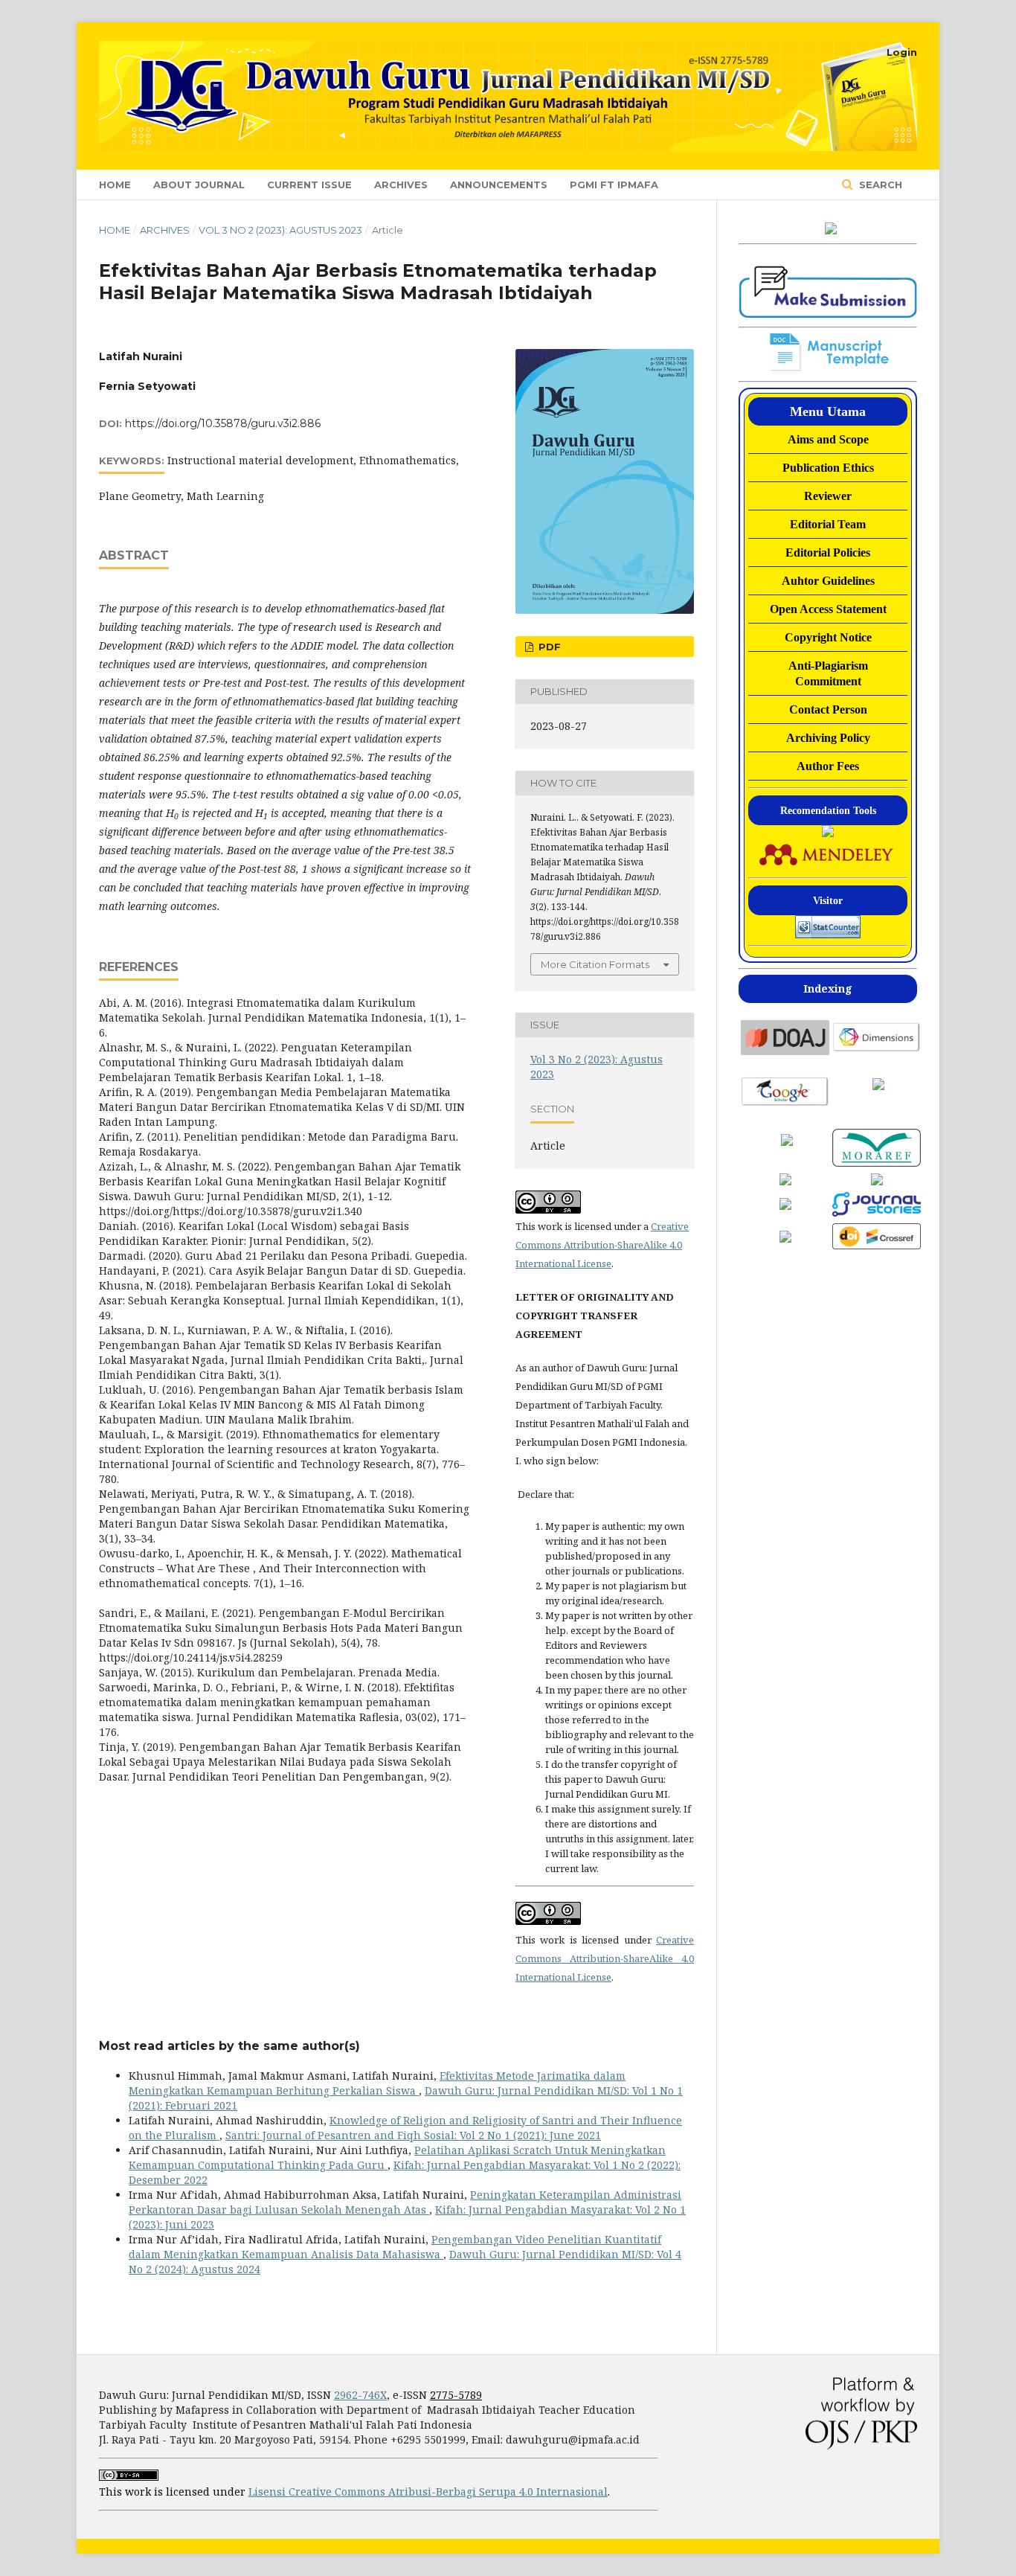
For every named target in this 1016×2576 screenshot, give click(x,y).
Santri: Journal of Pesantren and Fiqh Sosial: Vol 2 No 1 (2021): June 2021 (413, 2135)
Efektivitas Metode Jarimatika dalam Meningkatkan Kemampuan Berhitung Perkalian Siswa (377, 2083)
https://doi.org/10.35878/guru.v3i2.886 (223, 423)
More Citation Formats (595, 964)
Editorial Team (828, 524)
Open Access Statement (828, 609)
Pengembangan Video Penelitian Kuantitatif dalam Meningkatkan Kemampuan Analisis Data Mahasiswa (395, 2247)
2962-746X (360, 2395)
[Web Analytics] (828, 927)
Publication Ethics (828, 468)
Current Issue (309, 185)
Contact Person (828, 709)
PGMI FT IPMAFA (614, 185)
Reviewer (828, 496)
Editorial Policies (828, 552)
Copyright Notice (828, 637)
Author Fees (828, 766)
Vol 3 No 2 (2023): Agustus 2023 (280, 230)
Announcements (499, 185)
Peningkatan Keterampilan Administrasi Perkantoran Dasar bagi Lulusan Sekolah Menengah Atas (405, 2202)
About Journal (199, 185)
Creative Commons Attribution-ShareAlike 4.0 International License (602, 1245)
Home (115, 185)
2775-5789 (456, 2395)
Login (902, 52)
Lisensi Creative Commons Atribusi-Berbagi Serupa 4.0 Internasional (428, 2492)
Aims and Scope (828, 439)
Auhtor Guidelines (828, 581)
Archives (401, 185)
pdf (548, 647)
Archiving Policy (828, 738)
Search (879, 185)
